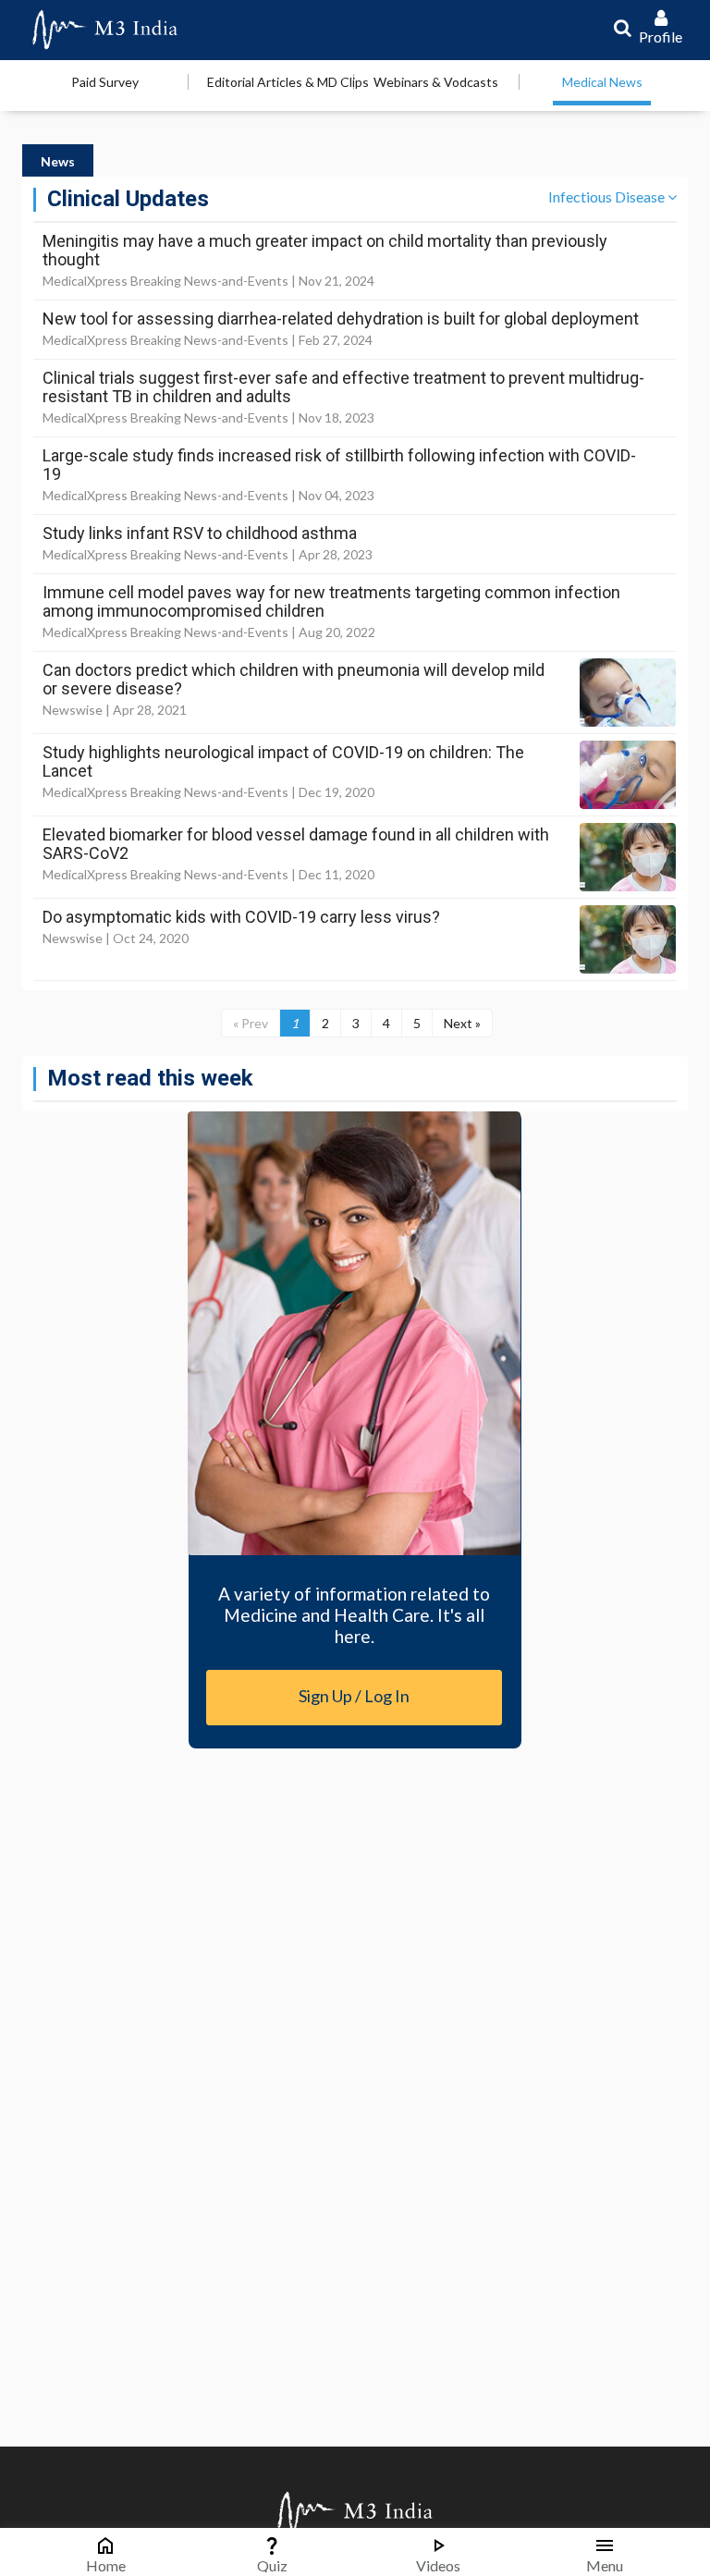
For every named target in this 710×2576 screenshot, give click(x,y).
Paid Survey (105, 82)
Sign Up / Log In (354, 1696)
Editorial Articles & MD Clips (288, 82)
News (58, 161)
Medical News (602, 82)
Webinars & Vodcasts (436, 82)
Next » (462, 1023)
